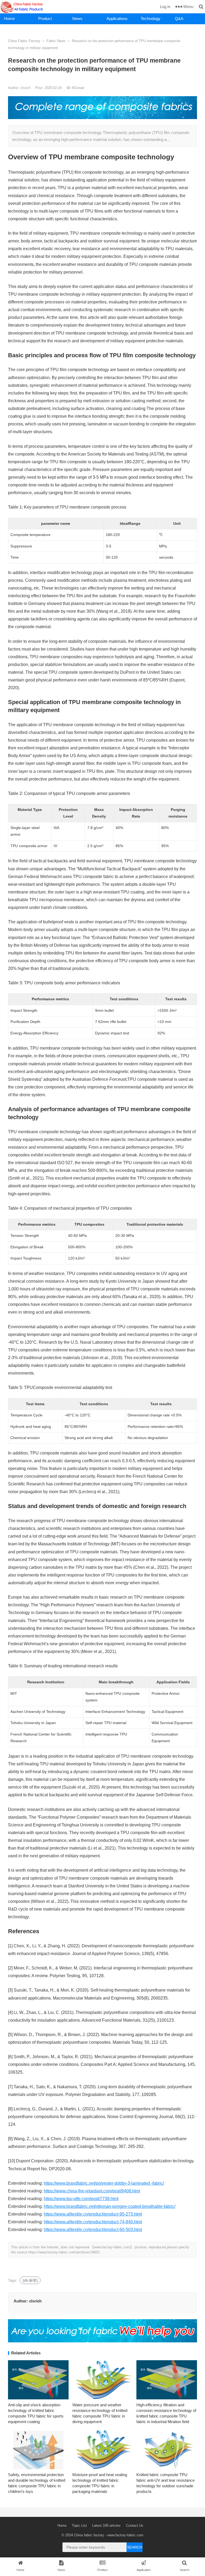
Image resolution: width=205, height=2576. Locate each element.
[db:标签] (30, 2280)
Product (45, 19)
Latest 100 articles (106, 2526)
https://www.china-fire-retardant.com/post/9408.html (92, 2191)
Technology (151, 19)
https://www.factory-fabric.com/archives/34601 (64, 2252)
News (77, 19)
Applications (117, 19)
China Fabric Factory (24, 41)
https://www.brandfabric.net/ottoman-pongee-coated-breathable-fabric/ (110, 2206)
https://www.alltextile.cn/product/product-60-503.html (93, 2230)
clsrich (26, 88)
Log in (165, 7)
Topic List (79, 2526)
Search (135, 2547)
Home (9, 19)
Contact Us (135, 2526)
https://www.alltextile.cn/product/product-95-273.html (93, 2214)
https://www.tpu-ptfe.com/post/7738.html (81, 2199)
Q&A (179, 19)
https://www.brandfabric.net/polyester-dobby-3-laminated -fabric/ (104, 2183)
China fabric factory (89, 2535)
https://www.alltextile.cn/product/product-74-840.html (93, 2222)
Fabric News (56, 41)
